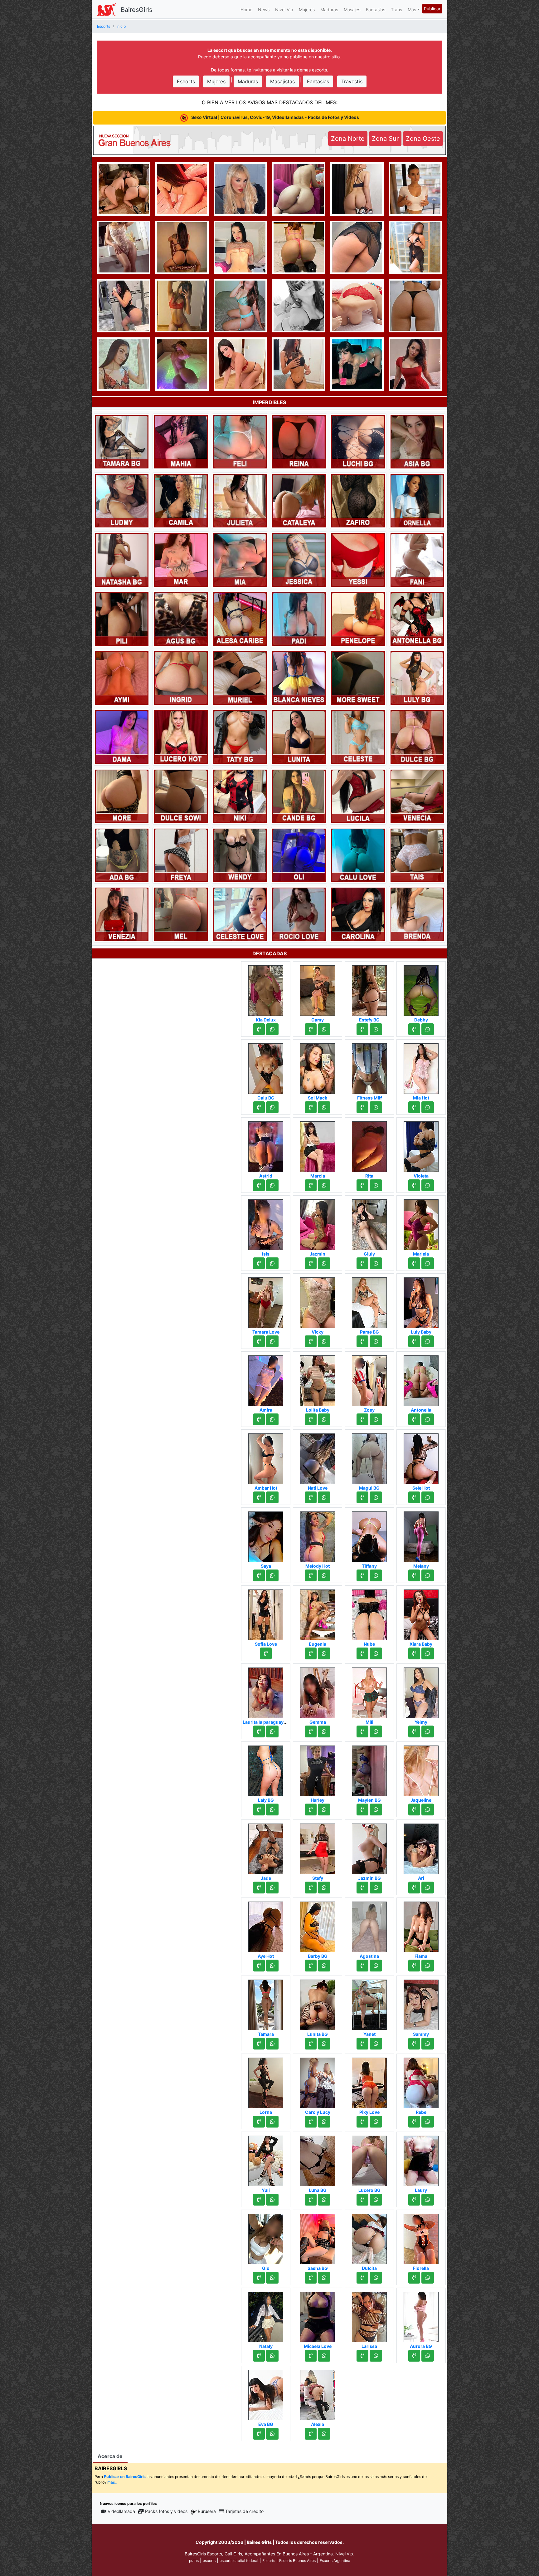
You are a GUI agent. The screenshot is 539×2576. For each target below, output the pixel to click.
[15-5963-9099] (259, 1107)
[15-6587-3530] (362, 2044)
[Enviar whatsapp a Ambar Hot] (272, 1497)
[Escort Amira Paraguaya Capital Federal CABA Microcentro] (266, 1379)
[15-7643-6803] (259, 1185)
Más (412, 10)
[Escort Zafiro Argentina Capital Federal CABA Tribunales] (358, 500)
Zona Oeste (423, 139)
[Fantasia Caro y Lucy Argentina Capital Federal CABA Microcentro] (318, 2081)
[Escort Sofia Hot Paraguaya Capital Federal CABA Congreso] (299, 247)
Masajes (352, 10)
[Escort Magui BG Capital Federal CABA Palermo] (369, 1457)
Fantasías (376, 10)
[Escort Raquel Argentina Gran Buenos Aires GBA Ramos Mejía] (299, 305)
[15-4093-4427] (362, 1341)
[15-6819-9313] (259, 2200)
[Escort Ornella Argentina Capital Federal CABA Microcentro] (417, 500)
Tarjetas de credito (244, 2511)
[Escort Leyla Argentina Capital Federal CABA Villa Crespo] (182, 247)
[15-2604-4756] (259, 1419)
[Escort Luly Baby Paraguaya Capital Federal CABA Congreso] (421, 1301)
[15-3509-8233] (362, 1497)
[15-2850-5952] (266, 1653)
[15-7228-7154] (362, 1419)
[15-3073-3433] (311, 1888)
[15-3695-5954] (362, 1731)
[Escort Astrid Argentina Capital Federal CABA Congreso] (266, 1145)
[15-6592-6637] (259, 1497)
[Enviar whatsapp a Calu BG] (272, 1107)
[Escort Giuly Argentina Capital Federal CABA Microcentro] (369, 1223)
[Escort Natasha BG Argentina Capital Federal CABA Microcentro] (122, 559)
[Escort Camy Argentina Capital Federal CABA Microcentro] (318, 989)
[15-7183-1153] (259, 2434)
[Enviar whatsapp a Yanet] (376, 2044)
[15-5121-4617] (259, 1966)
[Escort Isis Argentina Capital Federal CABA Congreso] (266, 1223)
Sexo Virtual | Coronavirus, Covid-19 (275, 117)
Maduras (329, 10)
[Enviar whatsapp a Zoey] (376, 1419)
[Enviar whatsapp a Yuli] (272, 2200)
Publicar (432, 9)
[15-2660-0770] (259, 2122)
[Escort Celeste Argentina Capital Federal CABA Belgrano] (358, 737)
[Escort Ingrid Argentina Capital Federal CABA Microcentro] (181, 678)
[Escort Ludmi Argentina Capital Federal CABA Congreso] (122, 500)
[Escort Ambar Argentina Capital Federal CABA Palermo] (182, 305)
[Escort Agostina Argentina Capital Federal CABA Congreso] (369, 1925)
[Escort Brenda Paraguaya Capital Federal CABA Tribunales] (417, 914)
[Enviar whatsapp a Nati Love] (324, 1497)
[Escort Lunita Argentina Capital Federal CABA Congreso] (299, 737)
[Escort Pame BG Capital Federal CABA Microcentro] (369, 1301)
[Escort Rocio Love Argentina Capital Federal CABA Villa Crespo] (299, 914)
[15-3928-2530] (414, 1341)
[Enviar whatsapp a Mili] (376, 1731)
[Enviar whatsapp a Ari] (428, 1888)
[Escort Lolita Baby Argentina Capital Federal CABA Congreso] (318, 1379)
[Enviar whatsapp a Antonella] (428, 1419)
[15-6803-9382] (311, 1653)
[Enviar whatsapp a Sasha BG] (324, 2278)
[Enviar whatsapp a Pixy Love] (376, 2122)
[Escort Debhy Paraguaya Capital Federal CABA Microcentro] (421, 989)
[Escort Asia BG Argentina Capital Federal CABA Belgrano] (417, 441)
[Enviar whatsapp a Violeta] (428, 1185)
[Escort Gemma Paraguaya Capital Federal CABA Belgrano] (318, 1691)
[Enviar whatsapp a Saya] (272, 1575)
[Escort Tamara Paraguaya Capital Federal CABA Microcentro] (266, 2003)
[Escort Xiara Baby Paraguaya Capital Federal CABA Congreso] (421, 1613)
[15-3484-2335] (259, 2278)
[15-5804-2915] (311, 1575)
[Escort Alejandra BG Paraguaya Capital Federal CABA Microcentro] (357, 305)
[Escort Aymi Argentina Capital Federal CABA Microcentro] (122, 678)
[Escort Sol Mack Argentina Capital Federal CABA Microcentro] (318, 1067)
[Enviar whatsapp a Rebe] (428, 2122)
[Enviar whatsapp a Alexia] (324, 2434)
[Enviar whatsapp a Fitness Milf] (376, 1107)
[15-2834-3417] (414, 1263)
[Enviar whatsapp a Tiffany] (376, 1575)
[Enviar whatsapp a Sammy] (428, 2044)
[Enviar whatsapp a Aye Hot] (272, 1966)
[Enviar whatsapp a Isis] (272, 1263)
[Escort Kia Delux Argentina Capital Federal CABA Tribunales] (266, 989)
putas (194, 2561)
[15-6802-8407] (311, 1341)
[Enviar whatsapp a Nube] (376, 1653)
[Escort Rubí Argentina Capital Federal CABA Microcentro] (357, 363)
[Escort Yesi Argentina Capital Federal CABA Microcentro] (240, 305)
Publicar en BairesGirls (125, 2477)
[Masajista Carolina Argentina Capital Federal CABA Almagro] (358, 914)
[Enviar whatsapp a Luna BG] (324, 2200)
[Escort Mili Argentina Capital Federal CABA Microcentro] (369, 1691)
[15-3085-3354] (311, 2356)
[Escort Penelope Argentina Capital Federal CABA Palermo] (358, 619)
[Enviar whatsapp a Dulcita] (376, 2278)
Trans (396, 10)
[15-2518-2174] (311, 1497)
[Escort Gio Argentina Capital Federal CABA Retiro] (266, 2237)
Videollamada (121, 2511)
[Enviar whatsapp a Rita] (376, 1185)
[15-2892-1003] (414, 1731)
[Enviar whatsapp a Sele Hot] (428, 1497)
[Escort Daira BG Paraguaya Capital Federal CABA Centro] (182, 363)
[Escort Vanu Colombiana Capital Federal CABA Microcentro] (240, 247)
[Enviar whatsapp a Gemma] (324, 1731)
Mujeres (307, 10)
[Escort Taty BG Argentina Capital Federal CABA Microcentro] (240, 737)
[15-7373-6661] (362, 1107)
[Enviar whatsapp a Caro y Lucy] (324, 2122)
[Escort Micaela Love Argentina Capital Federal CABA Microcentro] (318, 2315)
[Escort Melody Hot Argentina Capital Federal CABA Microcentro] (318, 1535)
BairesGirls (136, 10)
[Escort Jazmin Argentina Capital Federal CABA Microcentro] (318, 1223)
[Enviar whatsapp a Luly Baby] (428, 1341)
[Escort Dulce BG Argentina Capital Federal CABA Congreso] (417, 737)
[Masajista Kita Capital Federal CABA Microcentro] (415, 247)
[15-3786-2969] (259, 1029)
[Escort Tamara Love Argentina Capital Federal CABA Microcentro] (266, 1301)
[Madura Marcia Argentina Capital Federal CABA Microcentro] (318, 1145)
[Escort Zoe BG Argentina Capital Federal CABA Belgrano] (415, 188)
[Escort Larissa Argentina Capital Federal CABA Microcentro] (369, 2315)
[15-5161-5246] (259, 2356)
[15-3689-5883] (311, 1107)
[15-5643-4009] (311, 1263)
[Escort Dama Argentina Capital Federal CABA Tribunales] (122, 737)
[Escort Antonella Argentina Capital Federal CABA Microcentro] (421, 1379)
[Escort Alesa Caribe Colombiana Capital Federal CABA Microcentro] (240, 619)
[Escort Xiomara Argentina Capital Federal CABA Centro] (357, 188)
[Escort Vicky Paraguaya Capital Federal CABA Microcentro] (318, 1301)
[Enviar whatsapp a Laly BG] (272, 1810)
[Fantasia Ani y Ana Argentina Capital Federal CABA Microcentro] (124, 188)
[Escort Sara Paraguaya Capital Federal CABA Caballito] (124, 247)
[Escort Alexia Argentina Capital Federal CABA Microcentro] (318, 2393)
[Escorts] (106, 9)
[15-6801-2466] (362, 1029)
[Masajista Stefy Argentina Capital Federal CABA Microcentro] (318, 1847)
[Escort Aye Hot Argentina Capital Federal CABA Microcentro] (266, 1925)
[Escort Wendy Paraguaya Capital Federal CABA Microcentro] (240, 855)
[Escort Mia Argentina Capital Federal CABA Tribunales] (240, 559)
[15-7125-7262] (414, 1966)
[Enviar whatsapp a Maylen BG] (376, 1810)
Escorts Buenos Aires (297, 2561)
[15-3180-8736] (259, 2044)
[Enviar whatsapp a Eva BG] (272, 2434)
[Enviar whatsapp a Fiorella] (428, 2278)
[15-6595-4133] (414, 1888)
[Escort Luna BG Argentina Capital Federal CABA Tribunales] (318, 2159)
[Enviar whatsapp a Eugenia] (324, 1653)
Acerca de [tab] (110, 2456)
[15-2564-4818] (311, 1029)
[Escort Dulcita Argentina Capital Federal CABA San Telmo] (369, 2237)
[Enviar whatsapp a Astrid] (272, 1185)
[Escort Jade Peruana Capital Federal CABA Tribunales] (266, 1847)
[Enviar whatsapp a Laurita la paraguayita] (272, 1731)
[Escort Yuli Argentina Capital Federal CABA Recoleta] (266, 2159)
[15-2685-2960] (362, 2200)
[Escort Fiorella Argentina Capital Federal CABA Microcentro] (421, 2237)
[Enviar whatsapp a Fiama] (428, 1966)
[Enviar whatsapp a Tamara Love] (272, 1341)
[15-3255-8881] (311, 2434)
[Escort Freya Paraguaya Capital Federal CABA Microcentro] (181, 855)
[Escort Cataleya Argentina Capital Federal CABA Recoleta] (299, 500)
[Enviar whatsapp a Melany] (428, 1575)
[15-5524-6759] (362, 1888)
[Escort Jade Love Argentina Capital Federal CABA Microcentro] (182, 188)
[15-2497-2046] (362, 1575)
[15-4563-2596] (414, 2122)
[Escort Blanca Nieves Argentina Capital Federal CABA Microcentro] (299, 678)
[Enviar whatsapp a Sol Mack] (324, 1107)
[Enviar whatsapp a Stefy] (324, 1888)
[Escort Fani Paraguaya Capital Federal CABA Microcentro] (417, 559)
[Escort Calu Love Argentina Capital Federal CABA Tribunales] (358, 855)
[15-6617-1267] (362, 2122)
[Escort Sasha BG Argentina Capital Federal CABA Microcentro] (318, 2237)
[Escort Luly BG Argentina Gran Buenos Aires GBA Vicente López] (417, 678)
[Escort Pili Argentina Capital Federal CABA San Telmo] (122, 619)
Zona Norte (348, 139)
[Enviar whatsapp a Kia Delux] (272, 1029)
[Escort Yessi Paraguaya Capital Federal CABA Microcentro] (358, 559)
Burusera (207, 2511)
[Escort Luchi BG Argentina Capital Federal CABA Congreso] (358, 441)
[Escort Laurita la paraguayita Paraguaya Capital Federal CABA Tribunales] (266, 1691)
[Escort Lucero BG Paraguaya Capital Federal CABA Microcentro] (369, 2159)
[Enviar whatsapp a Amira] (272, 1419)
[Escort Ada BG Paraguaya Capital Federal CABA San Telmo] (122, 855)
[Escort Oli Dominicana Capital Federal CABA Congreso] (299, 855)
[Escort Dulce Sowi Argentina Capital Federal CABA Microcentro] (181, 796)
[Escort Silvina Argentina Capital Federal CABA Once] (122, 796)
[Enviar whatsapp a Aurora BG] (428, 2356)
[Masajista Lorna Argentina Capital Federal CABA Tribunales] (266, 2081)
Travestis (352, 81)
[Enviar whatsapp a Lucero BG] (376, 2200)
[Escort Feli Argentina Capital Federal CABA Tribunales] (240, 441)
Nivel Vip (284, 10)
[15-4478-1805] (362, 1185)
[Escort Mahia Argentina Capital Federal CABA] (181, 441)
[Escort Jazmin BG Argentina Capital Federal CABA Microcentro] (369, 1847)
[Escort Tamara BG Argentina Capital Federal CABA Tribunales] (122, 441)
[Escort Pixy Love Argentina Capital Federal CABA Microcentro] (369, 2081)
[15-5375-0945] (311, 1185)
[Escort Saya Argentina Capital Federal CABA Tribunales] (266, 1535)
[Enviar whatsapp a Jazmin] (324, 1263)
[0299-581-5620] (414, 2356)
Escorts (186, 81)
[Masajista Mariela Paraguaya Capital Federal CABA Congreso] (421, 1223)
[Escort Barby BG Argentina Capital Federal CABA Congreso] (318, 1925)
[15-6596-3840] (311, 1731)
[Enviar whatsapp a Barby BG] (324, 1966)
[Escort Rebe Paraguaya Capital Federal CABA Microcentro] (421, 2081)
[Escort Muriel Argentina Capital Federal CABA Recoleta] (240, 678)
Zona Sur (385, 139)
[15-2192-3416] (311, 1810)
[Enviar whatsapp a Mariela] (428, 1263)
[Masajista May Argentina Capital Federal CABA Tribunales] (415, 363)
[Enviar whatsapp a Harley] (324, 1810)
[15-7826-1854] (362, 1263)
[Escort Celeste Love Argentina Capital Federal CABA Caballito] (240, 914)
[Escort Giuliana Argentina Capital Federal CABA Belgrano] (299, 363)
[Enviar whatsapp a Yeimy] (428, 1731)
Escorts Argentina (335, 2561)
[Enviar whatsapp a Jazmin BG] (376, 1888)
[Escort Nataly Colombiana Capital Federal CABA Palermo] (266, 2315)
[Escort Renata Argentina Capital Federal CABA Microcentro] (299, 188)
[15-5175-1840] (414, 1497)
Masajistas (282, 81)
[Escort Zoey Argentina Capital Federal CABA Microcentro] (369, 1379)
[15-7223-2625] (259, 1888)
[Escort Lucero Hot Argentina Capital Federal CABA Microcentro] (181, 737)
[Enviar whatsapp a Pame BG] (376, 1341)
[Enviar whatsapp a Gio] (272, 2278)
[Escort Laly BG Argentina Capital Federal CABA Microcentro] (266, 1769)
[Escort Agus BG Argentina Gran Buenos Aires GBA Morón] (181, 619)
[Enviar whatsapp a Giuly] (376, 1263)
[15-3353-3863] (311, 2200)
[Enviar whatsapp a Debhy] (428, 1029)
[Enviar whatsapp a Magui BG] (376, 1497)
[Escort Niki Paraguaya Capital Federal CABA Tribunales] (240, 796)
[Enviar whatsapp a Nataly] (272, 2356)
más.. (112, 2482)
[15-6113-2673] (311, 1966)
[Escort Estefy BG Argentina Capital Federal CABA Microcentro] (369, 989)
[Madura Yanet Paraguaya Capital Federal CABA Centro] (369, 2003)
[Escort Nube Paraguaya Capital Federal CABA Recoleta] (369, 1613)
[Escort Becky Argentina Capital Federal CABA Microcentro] (240, 363)
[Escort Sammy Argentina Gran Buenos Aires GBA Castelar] (421, 2003)
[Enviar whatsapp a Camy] (324, 1029)
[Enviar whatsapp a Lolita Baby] (324, 1419)
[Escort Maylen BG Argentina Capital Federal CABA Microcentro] (369, 1769)
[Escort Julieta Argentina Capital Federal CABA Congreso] (240, 500)
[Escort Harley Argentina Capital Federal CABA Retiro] (318, 1769)
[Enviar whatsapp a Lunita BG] (324, 2044)
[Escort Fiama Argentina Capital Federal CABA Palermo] (421, 1925)
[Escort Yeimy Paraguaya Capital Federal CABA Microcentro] (421, 1691)
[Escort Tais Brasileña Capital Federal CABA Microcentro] (417, 855)
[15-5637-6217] (259, 1575)
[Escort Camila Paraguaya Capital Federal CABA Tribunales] (181, 500)
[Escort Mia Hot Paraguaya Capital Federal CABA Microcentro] (421, 1067)
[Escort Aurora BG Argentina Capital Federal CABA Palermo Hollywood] (421, 2315)
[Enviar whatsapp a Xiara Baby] (428, 1653)
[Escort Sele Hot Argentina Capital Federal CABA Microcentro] (421, 1457)
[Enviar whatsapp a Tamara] (272, 2044)
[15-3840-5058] (414, 2044)
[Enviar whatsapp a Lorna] (272, 2122)
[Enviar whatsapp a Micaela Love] (324, 2356)
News (264, 10)
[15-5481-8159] (311, 2278)
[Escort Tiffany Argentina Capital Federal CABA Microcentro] (369, 1535)
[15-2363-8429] (414, 1419)
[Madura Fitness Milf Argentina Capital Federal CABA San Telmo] (369, 1067)
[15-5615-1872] (414, 1575)
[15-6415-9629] (362, 1653)
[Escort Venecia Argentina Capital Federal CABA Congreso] (417, 796)
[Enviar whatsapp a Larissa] (376, 2356)
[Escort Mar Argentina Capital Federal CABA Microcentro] (181, 559)
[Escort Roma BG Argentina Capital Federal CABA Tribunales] (124, 305)
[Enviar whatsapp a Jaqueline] (428, 1810)
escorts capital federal (239, 2561)
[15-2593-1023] (259, 1341)
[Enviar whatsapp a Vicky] (324, 1341)
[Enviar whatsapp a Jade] (272, 1888)
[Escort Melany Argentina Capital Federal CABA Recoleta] (421, 1535)
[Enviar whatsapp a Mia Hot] (428, 1107)
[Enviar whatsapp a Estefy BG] (376, 1029)
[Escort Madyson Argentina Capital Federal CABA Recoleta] (124, 363)
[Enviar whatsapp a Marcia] (324, 1185)
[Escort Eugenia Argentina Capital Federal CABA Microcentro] (318, 1613)
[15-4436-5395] (414, 1810)
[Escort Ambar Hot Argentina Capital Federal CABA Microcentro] (266, 1457)
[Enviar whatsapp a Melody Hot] (324, 1575)
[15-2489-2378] (362, 2356)
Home (246, 10)
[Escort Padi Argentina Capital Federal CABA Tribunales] (299, 619)
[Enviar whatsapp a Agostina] (376, 1966)
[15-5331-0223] (259, 1810)
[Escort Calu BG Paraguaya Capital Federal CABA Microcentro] (266, 1067)
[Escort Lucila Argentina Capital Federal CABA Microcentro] (358, 796)
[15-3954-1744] (414, 1185)
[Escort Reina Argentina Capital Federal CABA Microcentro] (299, 441)
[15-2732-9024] (362, 1966)
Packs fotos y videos (166, 2511)
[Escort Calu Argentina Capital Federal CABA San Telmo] (357, 247)
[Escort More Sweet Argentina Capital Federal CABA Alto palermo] (358, 678)
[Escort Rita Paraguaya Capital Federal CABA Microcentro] (369, 1145)
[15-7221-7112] (362, 1810)
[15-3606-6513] (414, 2278)
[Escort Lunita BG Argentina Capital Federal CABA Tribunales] (318, 2003)
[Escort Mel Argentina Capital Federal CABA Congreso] (181, 914)
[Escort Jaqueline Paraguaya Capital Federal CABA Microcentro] (421, 1769)
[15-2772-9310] (259, 1263)
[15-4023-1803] (311, 2122)
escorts (209, 2561)
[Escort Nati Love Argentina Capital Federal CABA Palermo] (318, 1457)
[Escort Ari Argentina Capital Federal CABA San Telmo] (421, 1847)
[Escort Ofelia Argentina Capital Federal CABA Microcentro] (240, 188)
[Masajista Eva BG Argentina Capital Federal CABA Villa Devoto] (266, 2393)
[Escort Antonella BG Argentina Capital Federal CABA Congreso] (417, 619)
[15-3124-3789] (414, 2200)
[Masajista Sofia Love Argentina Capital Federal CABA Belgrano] (266, 1613)
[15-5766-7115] (414, 1029)
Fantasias (318, 81)
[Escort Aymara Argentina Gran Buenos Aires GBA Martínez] (415, 305)
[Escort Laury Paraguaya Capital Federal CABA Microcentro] (421, 2159)
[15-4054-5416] (414, 1107)
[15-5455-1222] (362, 2278)
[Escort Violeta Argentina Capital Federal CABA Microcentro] (421, 1145)
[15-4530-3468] (259, 1731)
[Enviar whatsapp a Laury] (428, 2200)
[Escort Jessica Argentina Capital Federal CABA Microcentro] (299, 559)
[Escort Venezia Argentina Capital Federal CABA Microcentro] (122, 914)
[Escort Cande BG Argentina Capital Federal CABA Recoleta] (299, 796)
